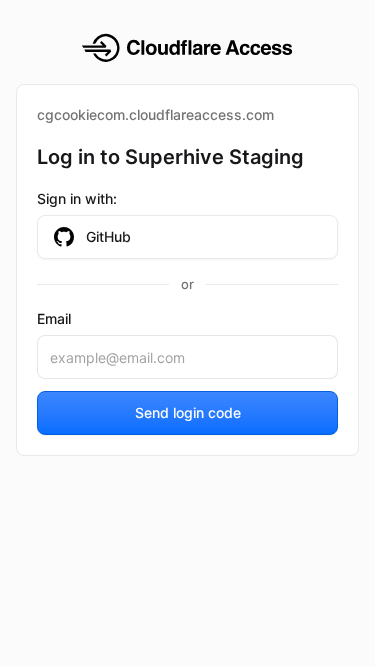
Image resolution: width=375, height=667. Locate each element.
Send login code (188, 412)
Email (54, 318)
